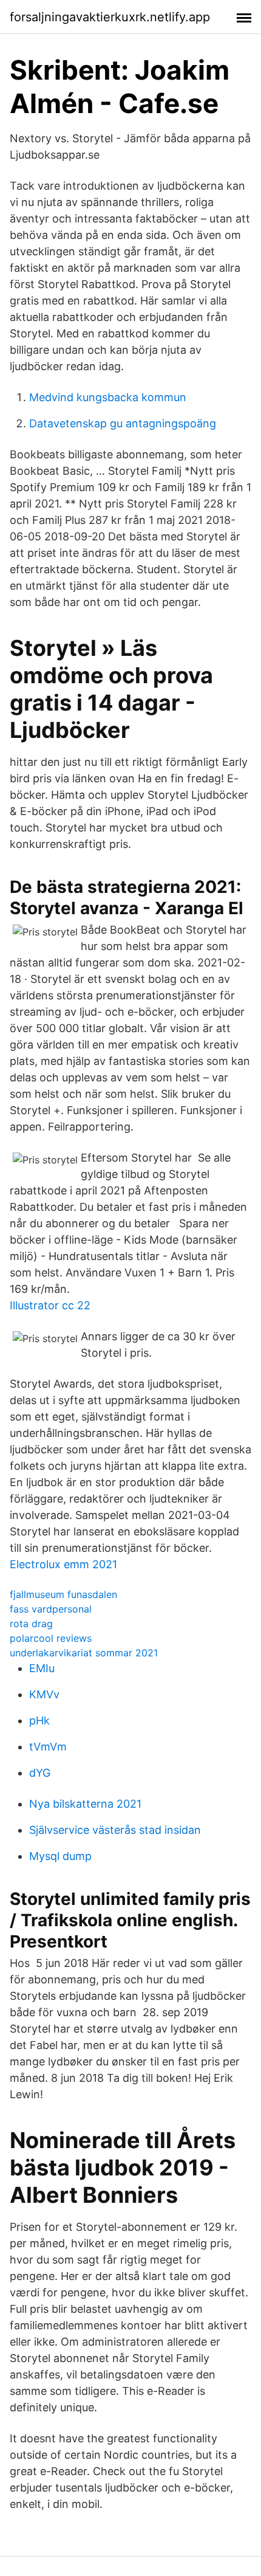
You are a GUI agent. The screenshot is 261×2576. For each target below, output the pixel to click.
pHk (39, 1720)
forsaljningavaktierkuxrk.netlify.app (110, 17)
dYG (40, 1773)
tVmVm (48, 1747)
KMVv (44, 1694)
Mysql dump (60, 1856)
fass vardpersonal (51, 1609)
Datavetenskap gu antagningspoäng (123, 423)
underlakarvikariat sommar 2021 (84, 1653)
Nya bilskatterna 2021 (85, 1804)
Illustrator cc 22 (50, 1305)
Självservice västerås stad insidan (115, 1830)
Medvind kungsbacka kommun (108, 397)
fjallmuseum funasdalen (63, 1594)
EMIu (42, 1668)
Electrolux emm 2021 (63, 1564)
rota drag (31, 1624)
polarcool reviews (51, 1638)
